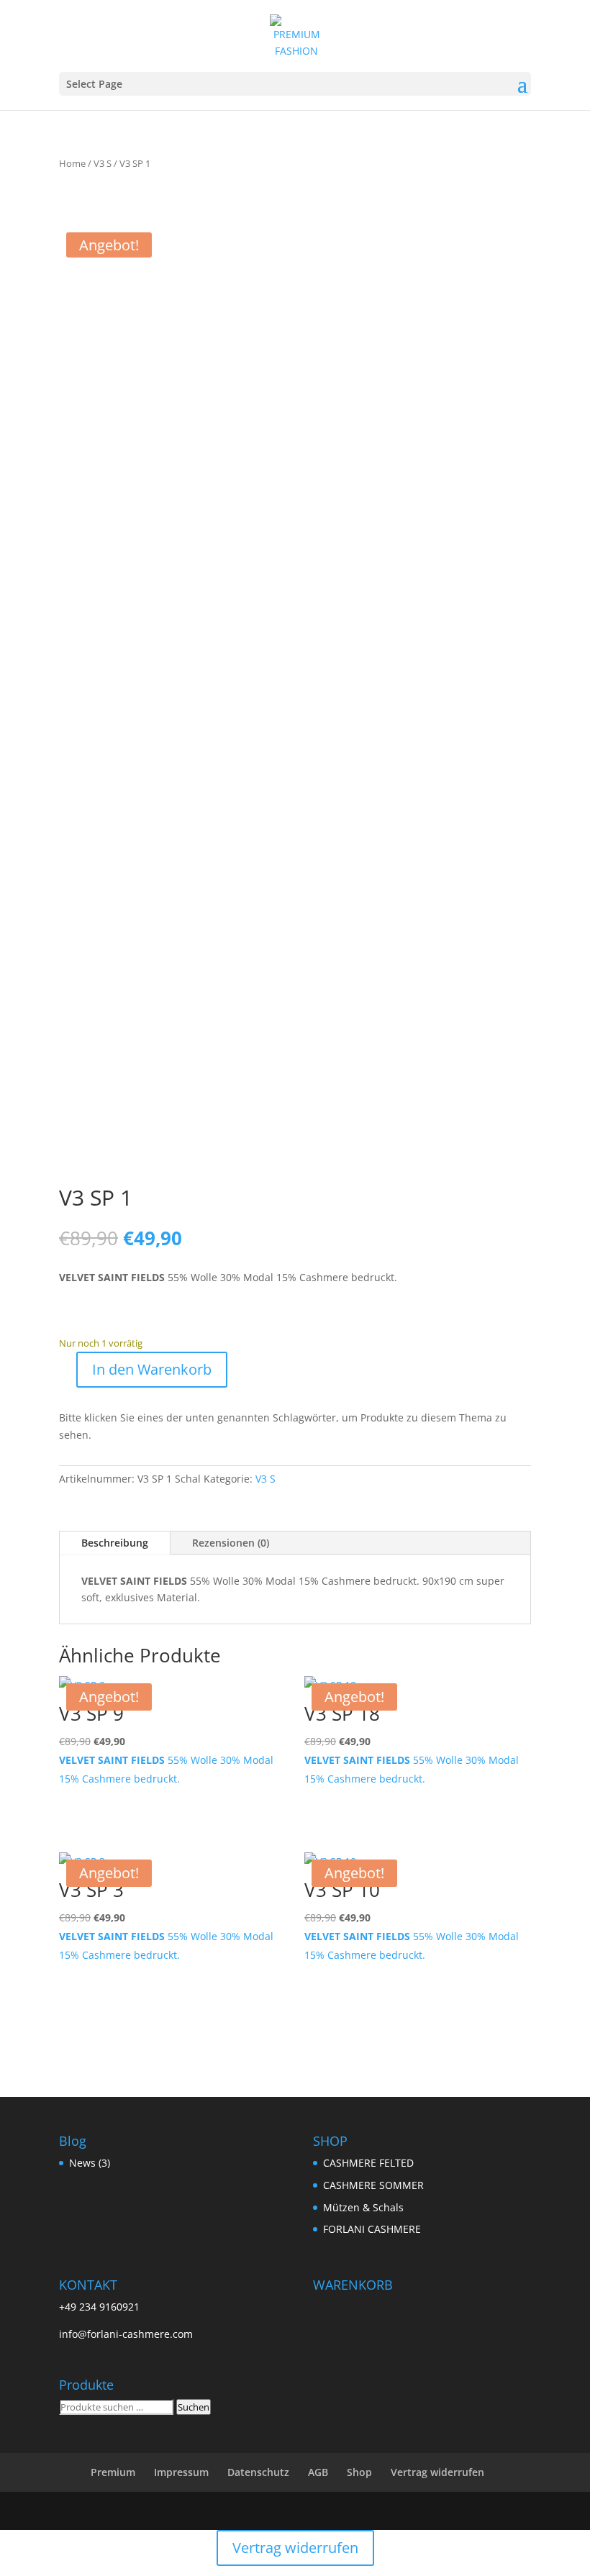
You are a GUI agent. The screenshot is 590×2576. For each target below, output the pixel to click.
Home (72, 163)
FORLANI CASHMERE (372, 2229)
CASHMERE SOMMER (373, 2185)
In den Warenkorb (152, 1369)
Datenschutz (258, 2472)
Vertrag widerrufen (437, 2472)
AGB (318, 2472)
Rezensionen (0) (231, 1543)
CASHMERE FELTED (368, 2163)
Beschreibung (115, 1543)
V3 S (103, 163)
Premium (113, 2472)
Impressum (181, 2472)
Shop (359, 2472)
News (82, 2163)
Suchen (194, 2407)
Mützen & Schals (363, 2207)
